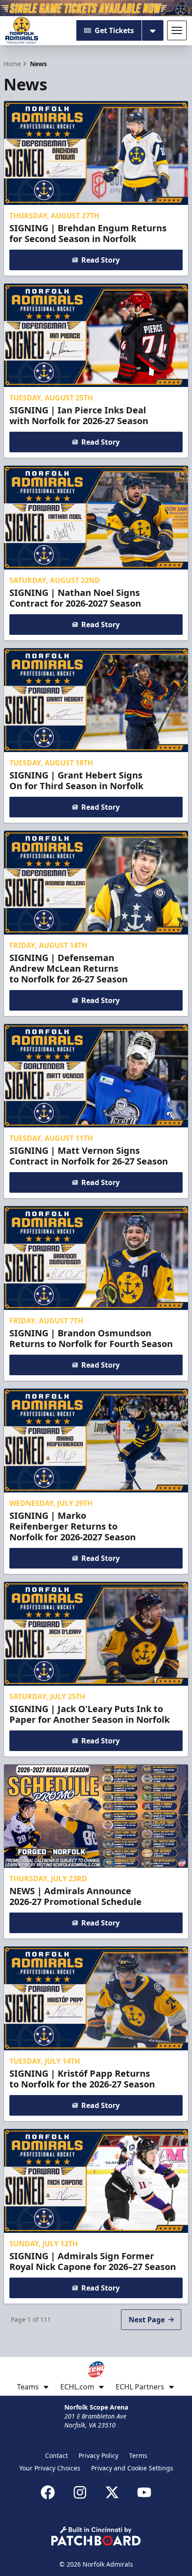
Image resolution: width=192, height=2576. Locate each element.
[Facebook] (48, 2492)
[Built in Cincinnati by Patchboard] (96, 2536)
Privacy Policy (98, 2455)
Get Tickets (114, 30)
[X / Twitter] (112, 2492)
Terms (138, 2455)
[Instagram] (80, 2492)
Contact (56, 2455)
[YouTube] (144, 2492)
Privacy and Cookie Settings (132, 2468)
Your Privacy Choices (50, 2468)
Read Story (100, 260)
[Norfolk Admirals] (22, 30)
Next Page (147, 2320)
